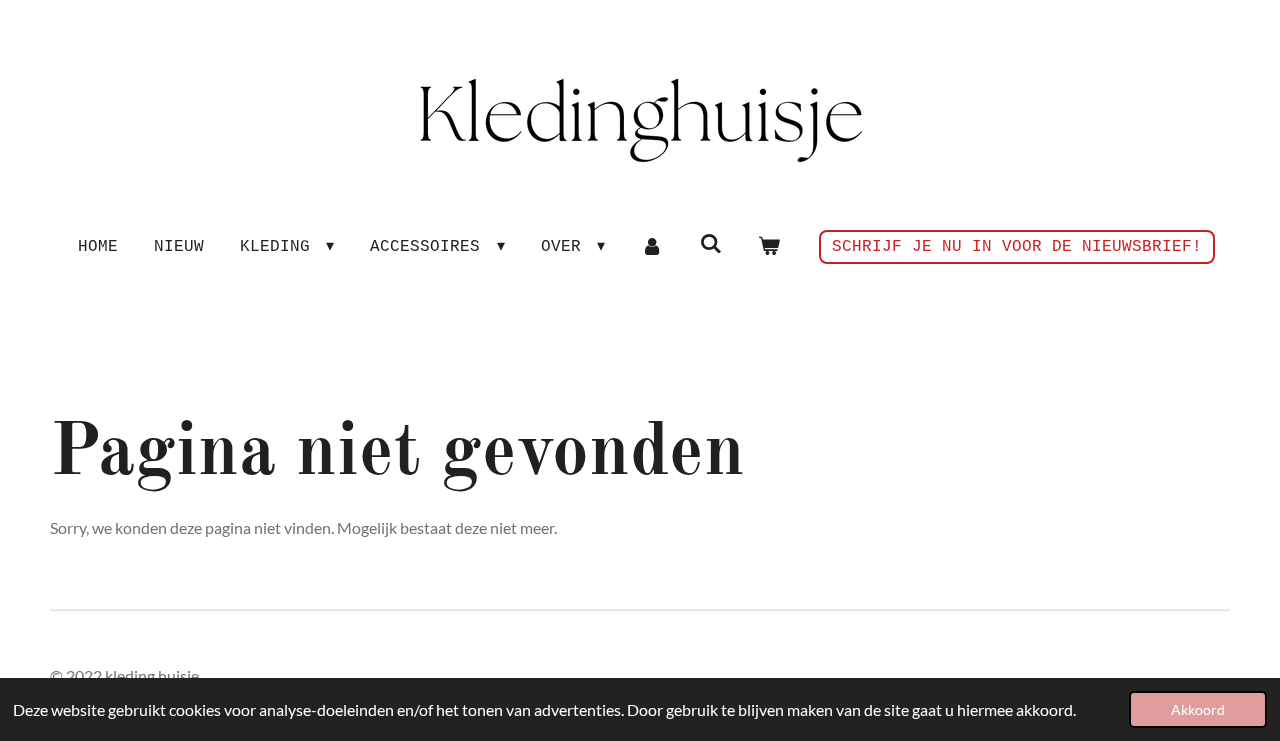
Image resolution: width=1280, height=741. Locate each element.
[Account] (652, 247)
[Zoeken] (710, 244)
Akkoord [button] (1198, 709)
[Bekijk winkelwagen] (769, 247)
